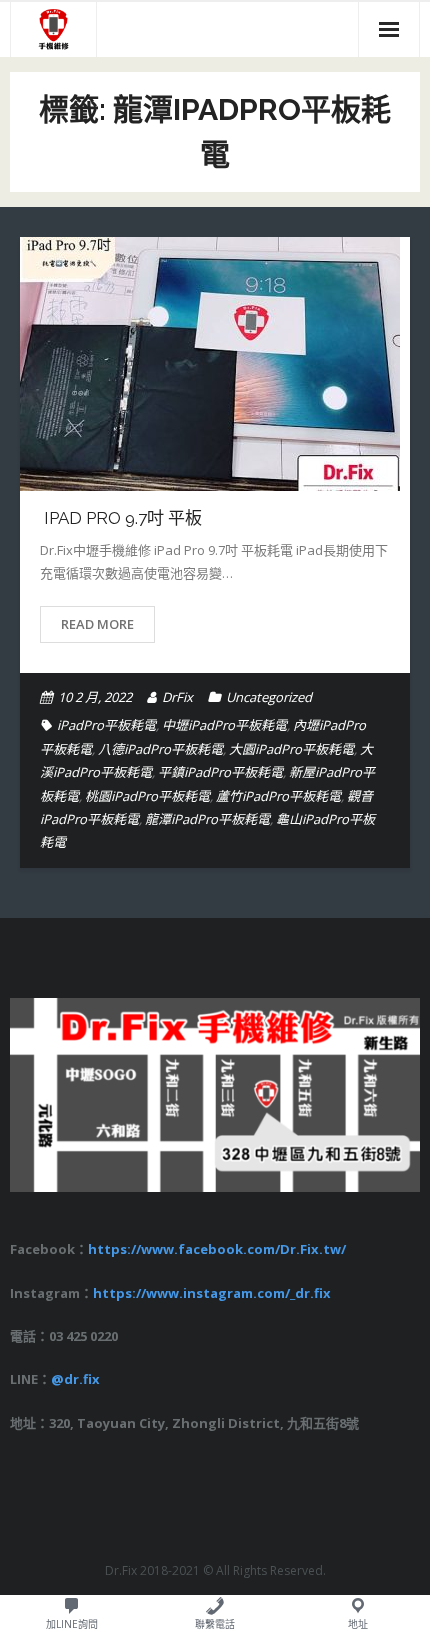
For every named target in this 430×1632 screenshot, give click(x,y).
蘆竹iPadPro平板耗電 (278, 796)
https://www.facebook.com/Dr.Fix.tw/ (217, 1249)
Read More (97, 624)
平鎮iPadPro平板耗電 (220, 772)
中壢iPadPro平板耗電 (224, 725)
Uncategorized (269, 697)
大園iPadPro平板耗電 (291, 749)
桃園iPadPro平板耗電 (147, 796)
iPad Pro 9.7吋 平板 (121, 518)
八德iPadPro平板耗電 (160, 749)
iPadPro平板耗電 (106, 725)
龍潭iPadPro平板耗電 (207, 819)
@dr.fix (75, 1379)
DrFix (177, 697)
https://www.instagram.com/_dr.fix (212, 1293)
